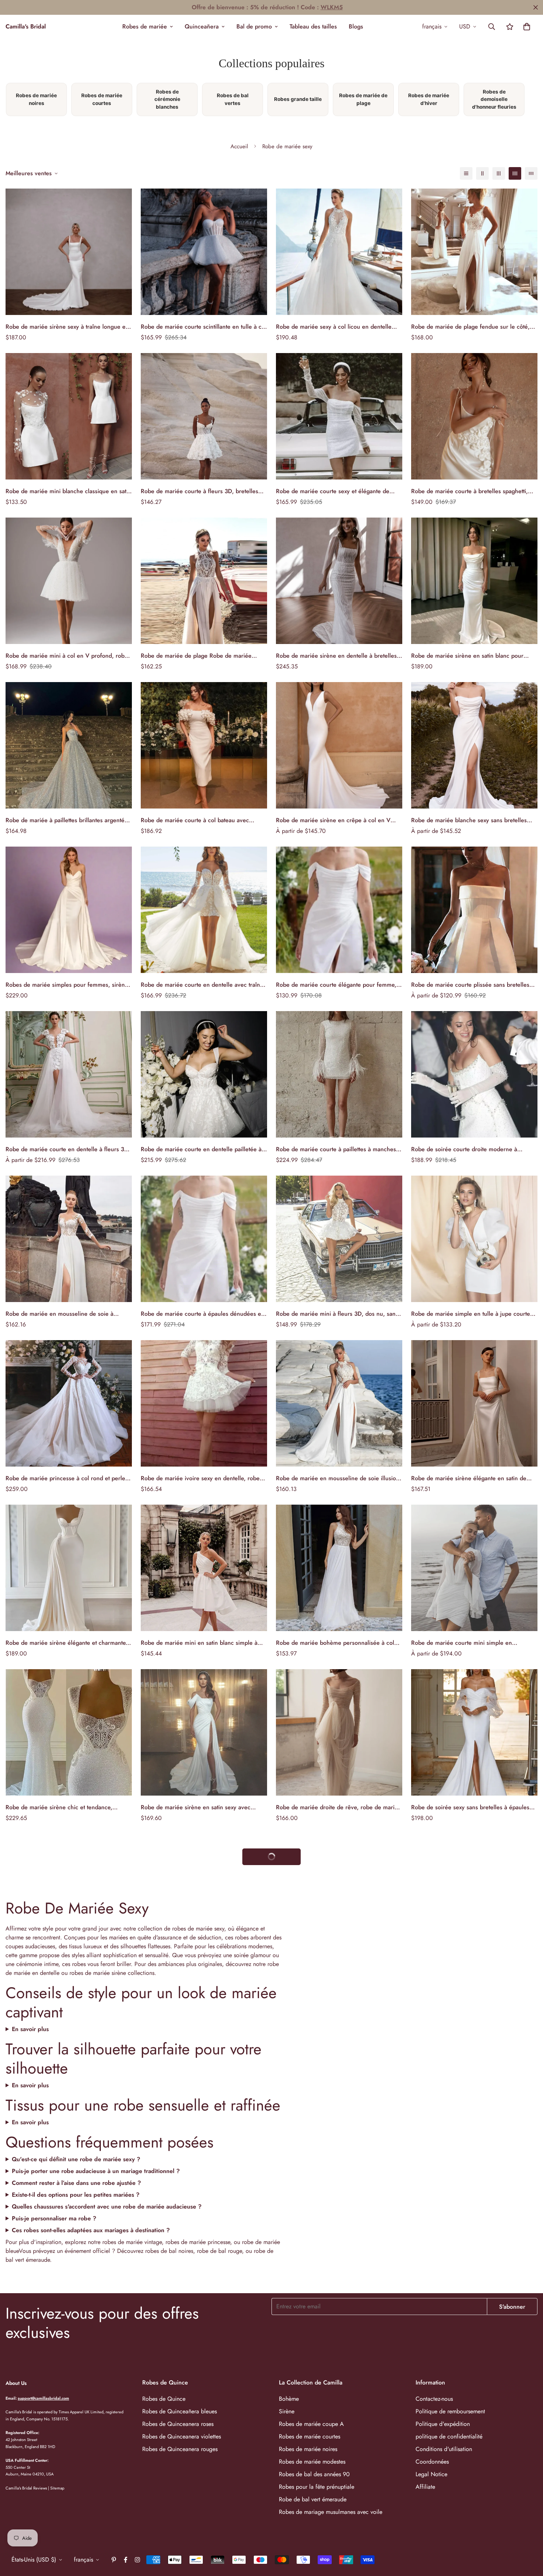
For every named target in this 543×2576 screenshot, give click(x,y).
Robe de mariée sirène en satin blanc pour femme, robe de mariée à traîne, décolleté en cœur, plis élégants (471, 656)
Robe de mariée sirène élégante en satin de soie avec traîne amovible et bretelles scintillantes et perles (469, 1478)
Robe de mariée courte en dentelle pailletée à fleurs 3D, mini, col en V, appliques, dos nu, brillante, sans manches (201, 1149)
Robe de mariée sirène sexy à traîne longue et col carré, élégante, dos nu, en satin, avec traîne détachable (66, 327)
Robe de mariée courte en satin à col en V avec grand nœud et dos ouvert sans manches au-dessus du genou (204, 2144)
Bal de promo (254, 26)
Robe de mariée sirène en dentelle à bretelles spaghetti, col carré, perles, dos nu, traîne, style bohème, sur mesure (339, 656)
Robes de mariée (145, 26)
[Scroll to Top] (529, 2536)
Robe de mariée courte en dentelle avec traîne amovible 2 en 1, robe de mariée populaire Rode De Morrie (202, 985)
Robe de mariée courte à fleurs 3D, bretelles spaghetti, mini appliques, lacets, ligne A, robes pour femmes (203, 491)
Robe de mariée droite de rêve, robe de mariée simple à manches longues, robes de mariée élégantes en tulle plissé (339, 1807)
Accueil (239, 146)
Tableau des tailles (313, 26)
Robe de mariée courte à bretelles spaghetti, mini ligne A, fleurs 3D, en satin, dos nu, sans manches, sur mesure (471, 491)
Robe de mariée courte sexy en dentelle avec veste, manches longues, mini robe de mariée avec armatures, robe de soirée (471, 2472)
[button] (527, 27)
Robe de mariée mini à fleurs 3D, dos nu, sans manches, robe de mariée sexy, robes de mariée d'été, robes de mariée (337, 1314)
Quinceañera (202, 26)
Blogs (356, 26)
